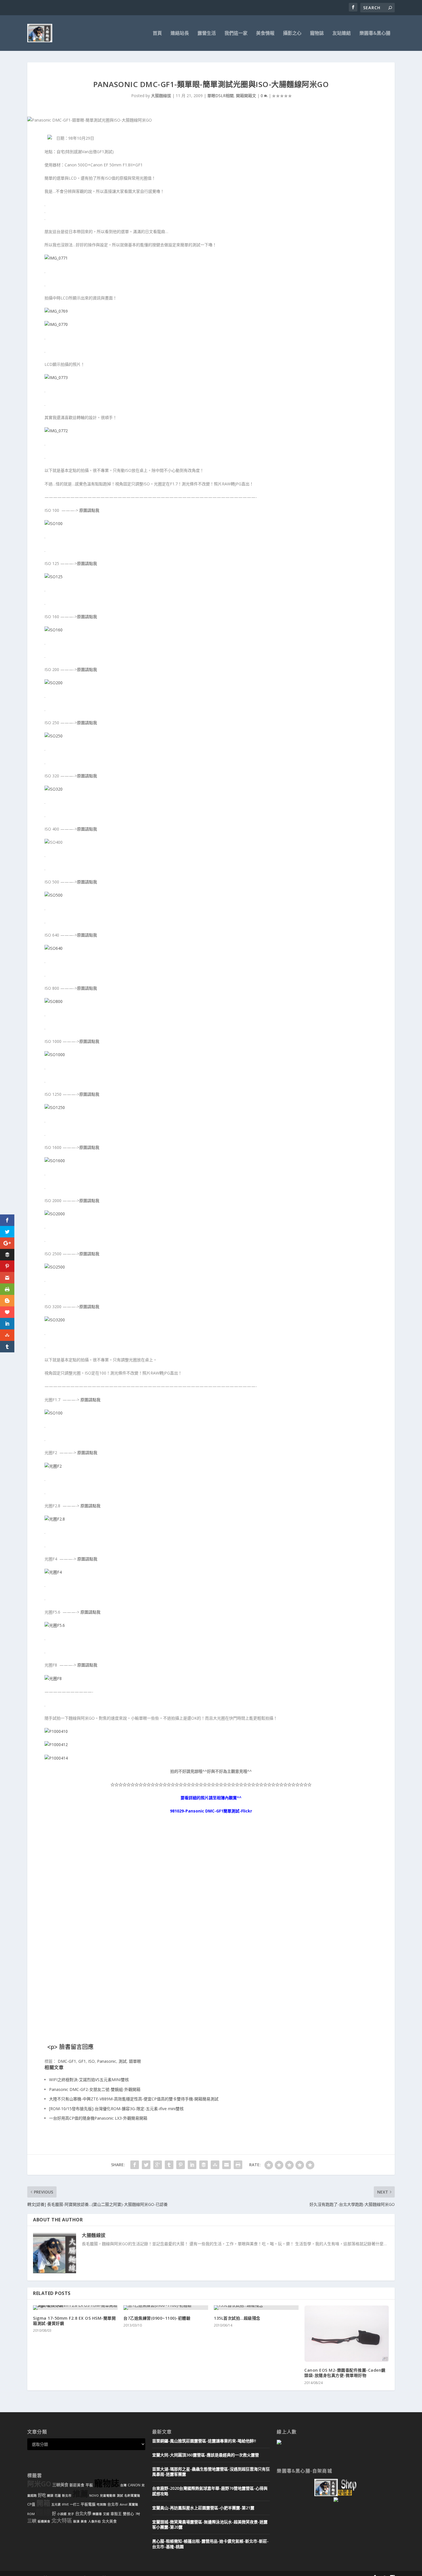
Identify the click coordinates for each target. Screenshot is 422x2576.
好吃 (42, 2495)
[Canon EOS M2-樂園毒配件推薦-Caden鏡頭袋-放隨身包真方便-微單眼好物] (347, 2334)
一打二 (75, 2504)
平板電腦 (88, 2504)
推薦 (80, 2494)
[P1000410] (56, 1731)
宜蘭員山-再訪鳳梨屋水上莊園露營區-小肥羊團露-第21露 (203, 2508)
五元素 (56, 2504)
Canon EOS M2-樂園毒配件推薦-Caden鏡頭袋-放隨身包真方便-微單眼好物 (345, 2373)
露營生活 (207, 33)
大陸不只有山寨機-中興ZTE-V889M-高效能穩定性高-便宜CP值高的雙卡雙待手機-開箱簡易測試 (134, 2099)
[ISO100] (54, 523)
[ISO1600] (55, 1161)
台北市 (113, 2504)
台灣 (123, 2485)
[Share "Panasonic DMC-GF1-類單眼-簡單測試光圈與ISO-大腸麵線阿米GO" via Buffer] (204, 2165)
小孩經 (62, 2514)
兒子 (71, 2514)
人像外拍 (94, 2521)
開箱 (43, 2503)
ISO (91, 2061)
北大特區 (62, 2521)
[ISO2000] (55, 1214)
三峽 (32, 2521)
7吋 (138, 2514)
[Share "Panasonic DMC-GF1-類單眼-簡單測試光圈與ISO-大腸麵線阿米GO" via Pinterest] (181, 2165)
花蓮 (58, 2496)
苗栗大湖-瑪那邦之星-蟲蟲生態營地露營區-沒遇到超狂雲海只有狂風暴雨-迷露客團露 (211, 2472)
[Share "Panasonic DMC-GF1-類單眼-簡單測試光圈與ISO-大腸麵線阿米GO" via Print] (238, 2165)
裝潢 (76, 2521)
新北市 (67, 2496)
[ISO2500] (55, 1267)
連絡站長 (180, 33)
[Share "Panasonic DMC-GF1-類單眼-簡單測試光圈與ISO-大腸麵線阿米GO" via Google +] (158, 2165)
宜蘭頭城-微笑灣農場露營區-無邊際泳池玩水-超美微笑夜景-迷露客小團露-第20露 (210, 2524)
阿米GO (39, 2484)
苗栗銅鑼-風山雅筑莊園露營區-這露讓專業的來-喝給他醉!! (204, 2441)
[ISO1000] (55, 1055)
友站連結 (342, 33)
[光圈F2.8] (55, 1519)
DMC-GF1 (67, 2061)
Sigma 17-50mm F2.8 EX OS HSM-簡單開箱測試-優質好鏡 (74, 2321)
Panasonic (107, 2061)
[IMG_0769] (56, 311)
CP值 (31, 2504)
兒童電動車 (108, 2496)
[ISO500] (54, 895)
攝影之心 (292, 33)
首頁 (157, 33)
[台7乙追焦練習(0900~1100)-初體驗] (166, 2308)
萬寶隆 (133, 2504)
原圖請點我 (89, 510)
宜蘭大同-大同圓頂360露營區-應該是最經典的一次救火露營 (206, 2455)
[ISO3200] (55, 1320)
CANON (134, 2485)
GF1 (82, 2061)
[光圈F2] (53, 1466)
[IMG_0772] (56, 431)
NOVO (94, 2496)
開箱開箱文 (246, 96)
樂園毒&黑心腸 (375, 33)
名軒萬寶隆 (132, 2496)
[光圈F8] (53, 1678)
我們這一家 (236, 33)
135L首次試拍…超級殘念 (237, 2318)
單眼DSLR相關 (220, 96)
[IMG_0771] (56, 258)
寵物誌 (317, 33)
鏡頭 (50, 2496)
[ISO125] (54, 577)
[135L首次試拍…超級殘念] (256, 2308)
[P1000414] (56, 1758)
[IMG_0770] (56, 324)
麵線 (43, 2512)
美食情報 (265, 33)
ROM (31, 2514)
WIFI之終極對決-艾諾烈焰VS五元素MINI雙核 (89, 2080)
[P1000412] (56, 1744)
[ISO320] (54, 789)
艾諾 (106, 2514)
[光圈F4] (53, 1572)
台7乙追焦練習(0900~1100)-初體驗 (157, 2318)
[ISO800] (54, 1001)
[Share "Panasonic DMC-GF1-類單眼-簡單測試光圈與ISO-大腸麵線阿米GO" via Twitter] (146, 2165)
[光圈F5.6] (55, 1625)
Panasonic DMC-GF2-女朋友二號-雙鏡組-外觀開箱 (95, 2089)
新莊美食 (77, 2485)
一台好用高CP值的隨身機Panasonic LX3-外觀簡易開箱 (98, 2118)
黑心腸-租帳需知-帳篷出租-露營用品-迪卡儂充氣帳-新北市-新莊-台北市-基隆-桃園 (210, 2544)
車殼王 (116, 2514)
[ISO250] (54, 736)
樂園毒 (97, 2514)
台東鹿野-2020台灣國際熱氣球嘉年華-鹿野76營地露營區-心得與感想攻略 (210, 2491)
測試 (123, 2061)
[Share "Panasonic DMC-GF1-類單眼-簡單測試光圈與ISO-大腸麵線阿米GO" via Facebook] (135, 2165)
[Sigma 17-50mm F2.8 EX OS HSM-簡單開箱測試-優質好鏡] (75, 2308)
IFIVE (65, 2504)
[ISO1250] (55, 1107)
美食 (84, 2521)
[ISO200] (54, 683)
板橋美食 (44, 2521)
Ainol (124, 2504)
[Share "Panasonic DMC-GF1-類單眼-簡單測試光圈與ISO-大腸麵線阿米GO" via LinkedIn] (192, 2165)
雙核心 (128, 2514)
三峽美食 (60, 2485)
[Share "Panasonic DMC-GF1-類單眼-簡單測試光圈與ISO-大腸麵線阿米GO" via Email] (227, 2165)
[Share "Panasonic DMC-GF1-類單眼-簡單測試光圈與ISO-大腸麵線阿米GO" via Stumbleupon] (215, 2165)
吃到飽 (101, 2504)
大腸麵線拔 (161, 96)
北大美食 (109, 2521)
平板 (89, 2485)
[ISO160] (54, 630)
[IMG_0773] (56, 377)
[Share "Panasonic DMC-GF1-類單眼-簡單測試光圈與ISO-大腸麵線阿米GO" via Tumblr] (169, 2165)
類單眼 (135, 2061)
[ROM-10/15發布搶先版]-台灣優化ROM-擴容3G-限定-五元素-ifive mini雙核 (116, 2109)
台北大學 (83, 2513)
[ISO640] (54, 948)
